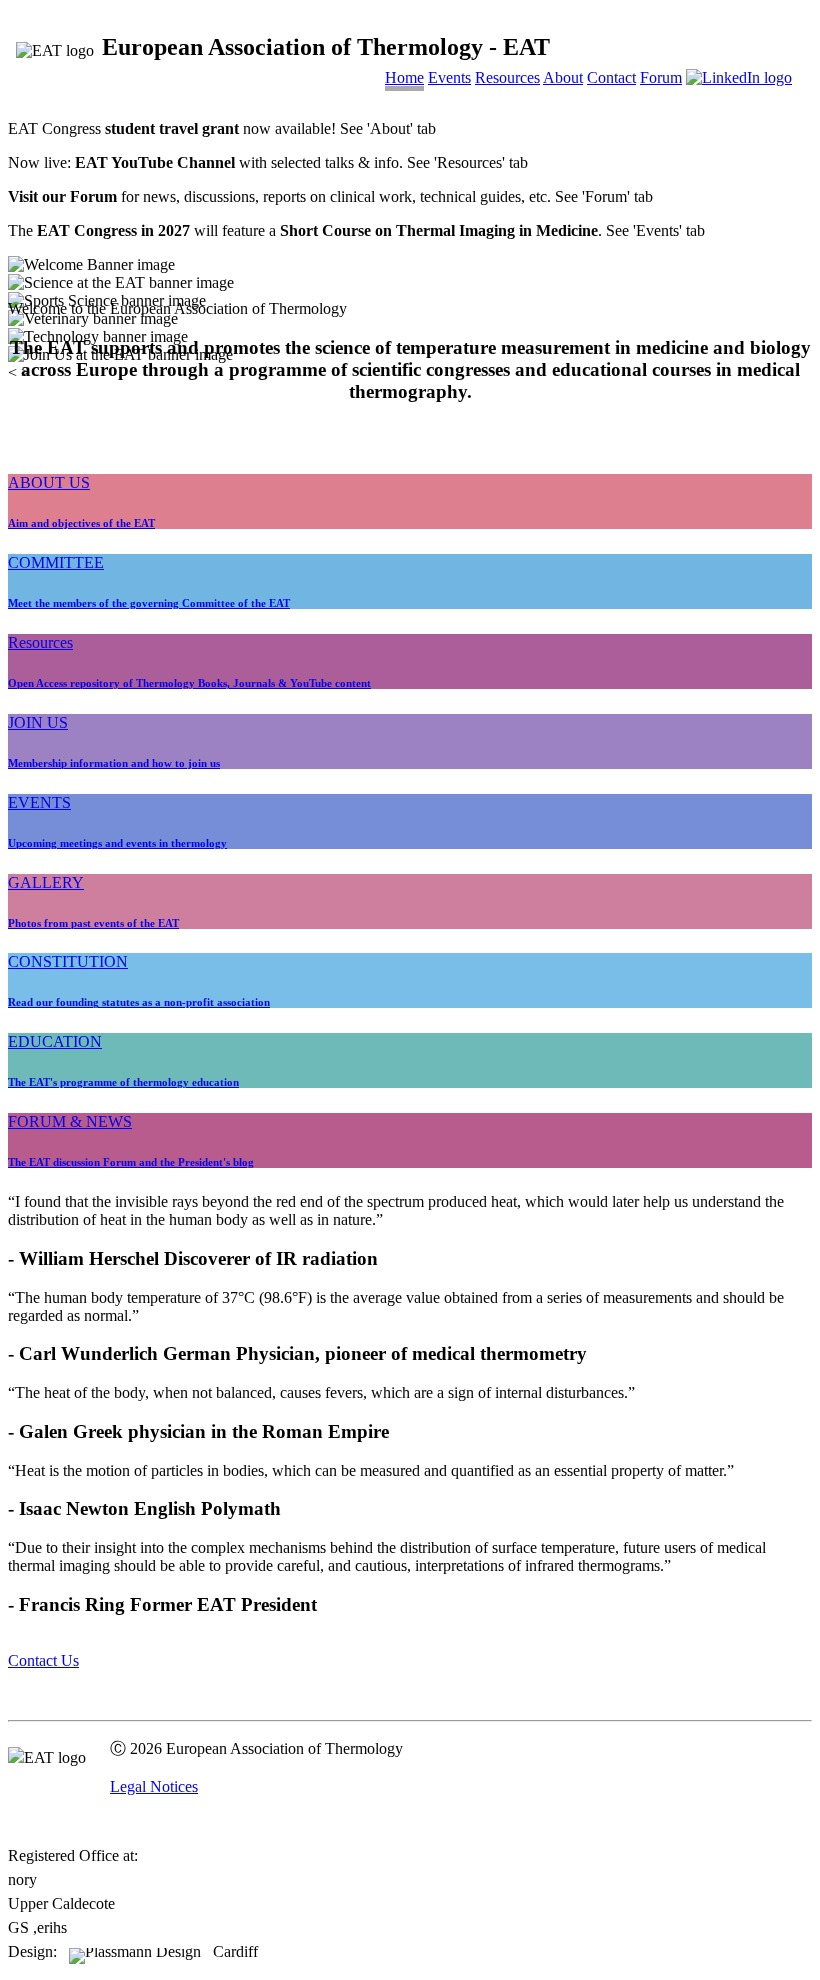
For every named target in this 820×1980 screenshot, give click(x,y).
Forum (661, 77)
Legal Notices (154, 1786)
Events (449, 77)
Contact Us (43, 1660)
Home (404, 77)
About (563, 77)
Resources (507, 77)
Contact (611, 77)
